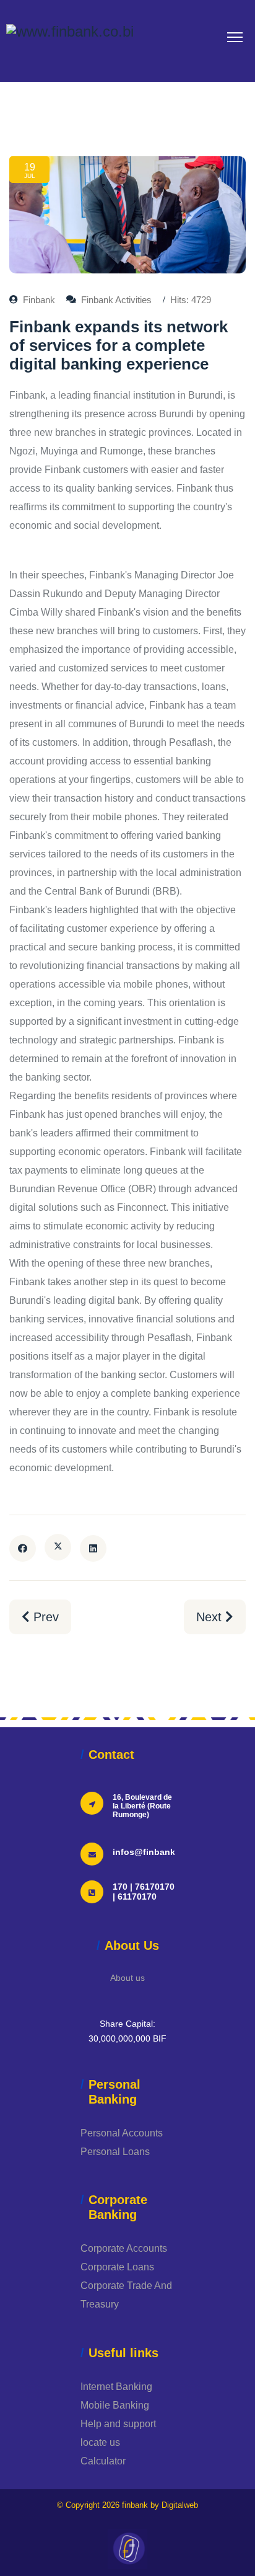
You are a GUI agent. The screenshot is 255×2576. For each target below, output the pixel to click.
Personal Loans (115, 2152)
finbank (135, 2505)
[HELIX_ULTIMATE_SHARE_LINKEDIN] (93, 1548)
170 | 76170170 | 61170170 (144, 1892)
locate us (100, 2442)
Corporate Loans (117, 2267)
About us (127, 1978)
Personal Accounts (122, 2133)
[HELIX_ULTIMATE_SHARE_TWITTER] (58, 1547)
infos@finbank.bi (149, 1852)
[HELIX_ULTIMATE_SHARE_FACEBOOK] (23, 1548)
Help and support (118, 2424)
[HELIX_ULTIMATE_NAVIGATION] (235, 37)
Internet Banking (116, 2387)
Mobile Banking (115, 2405)
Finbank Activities (116, 300)
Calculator (103, 2461)
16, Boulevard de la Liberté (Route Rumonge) (142, 1806)
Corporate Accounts (124, 2248)
